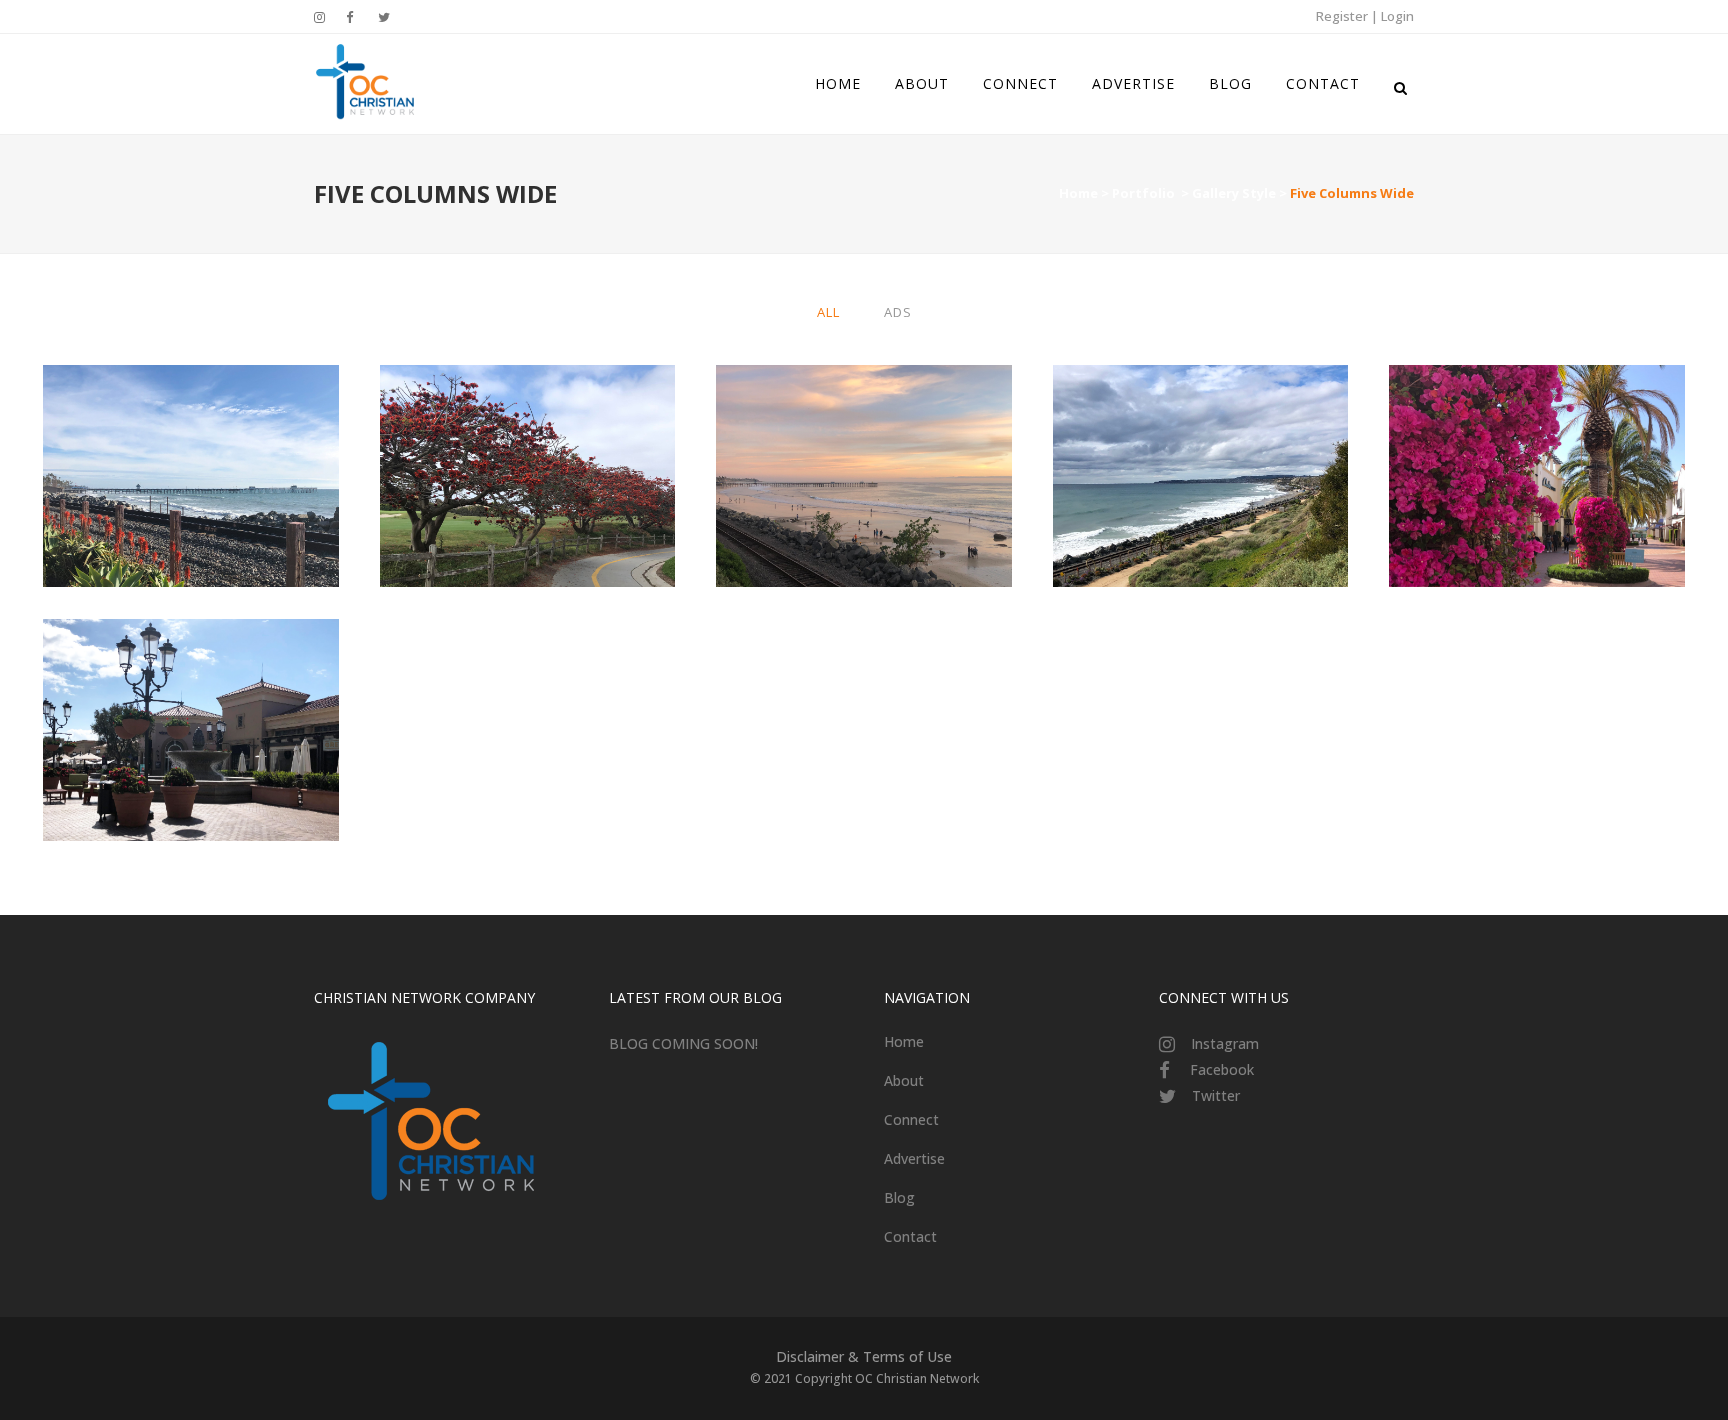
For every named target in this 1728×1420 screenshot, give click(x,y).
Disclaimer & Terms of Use (864, 1356)
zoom (151, 513)
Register (1342, 16)
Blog (899, 1197)
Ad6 (527, 426)
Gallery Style (1234, 193)
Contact (910, 1236)
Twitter (1216, 1095)
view (234, 513)
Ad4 (864, 426)
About (904, 1080)
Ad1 (1201, 426)
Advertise (914, 1158)
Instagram (1225, 1043)
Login (1397, 16)
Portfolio (1143, 193)
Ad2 (1537, 426)
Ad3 (191, 680)
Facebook (1222, 1069)
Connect (911, 1119)
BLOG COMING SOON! (683, 1043)
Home (1078, 193)
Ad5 (191, 426)
